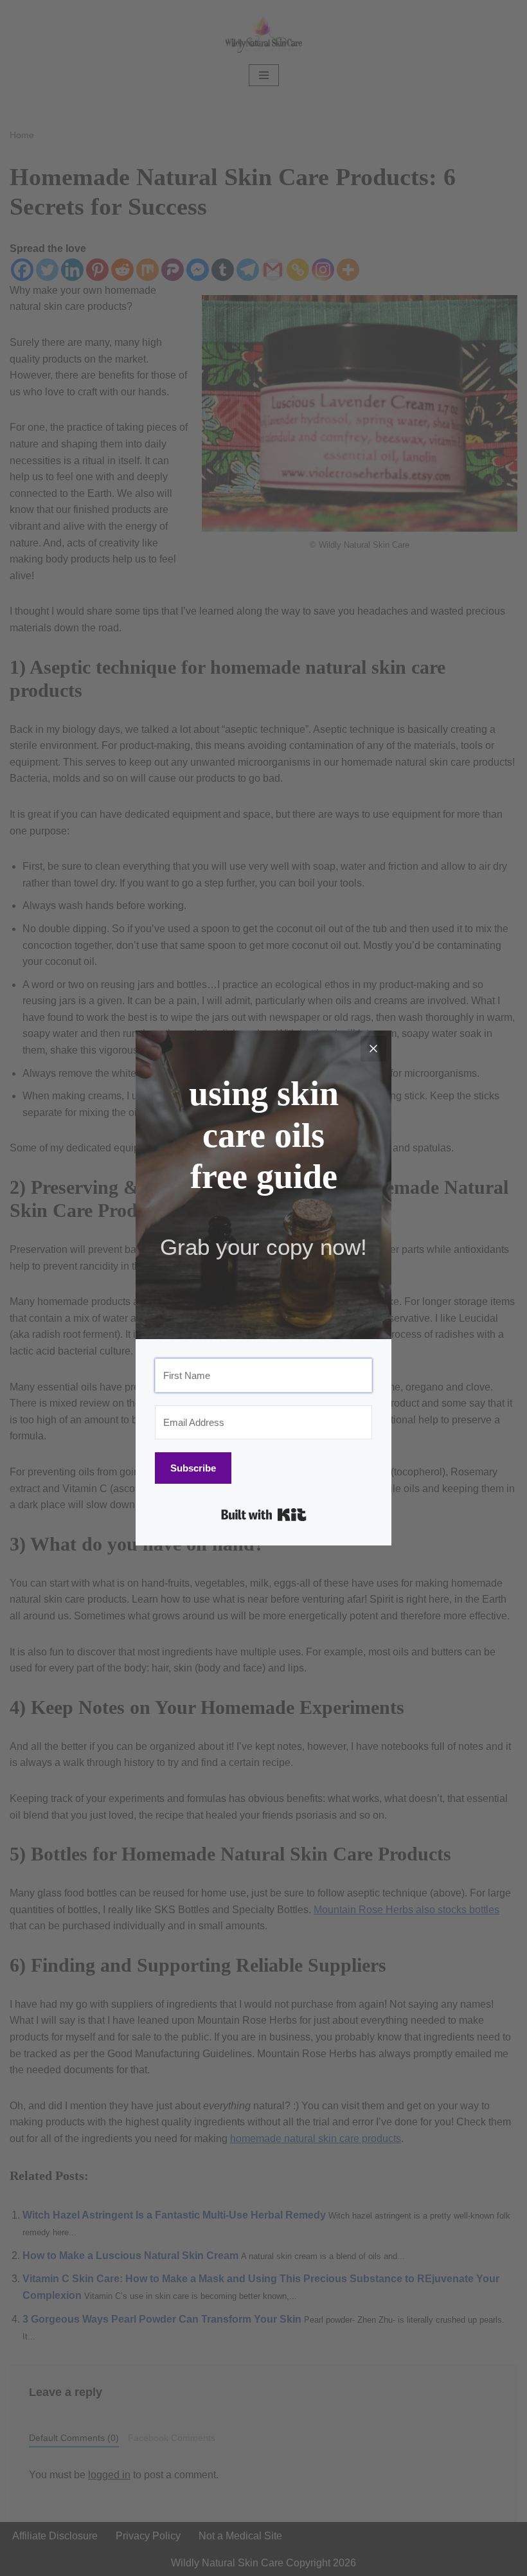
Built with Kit (264, 1515)
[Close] (373, 1049)
